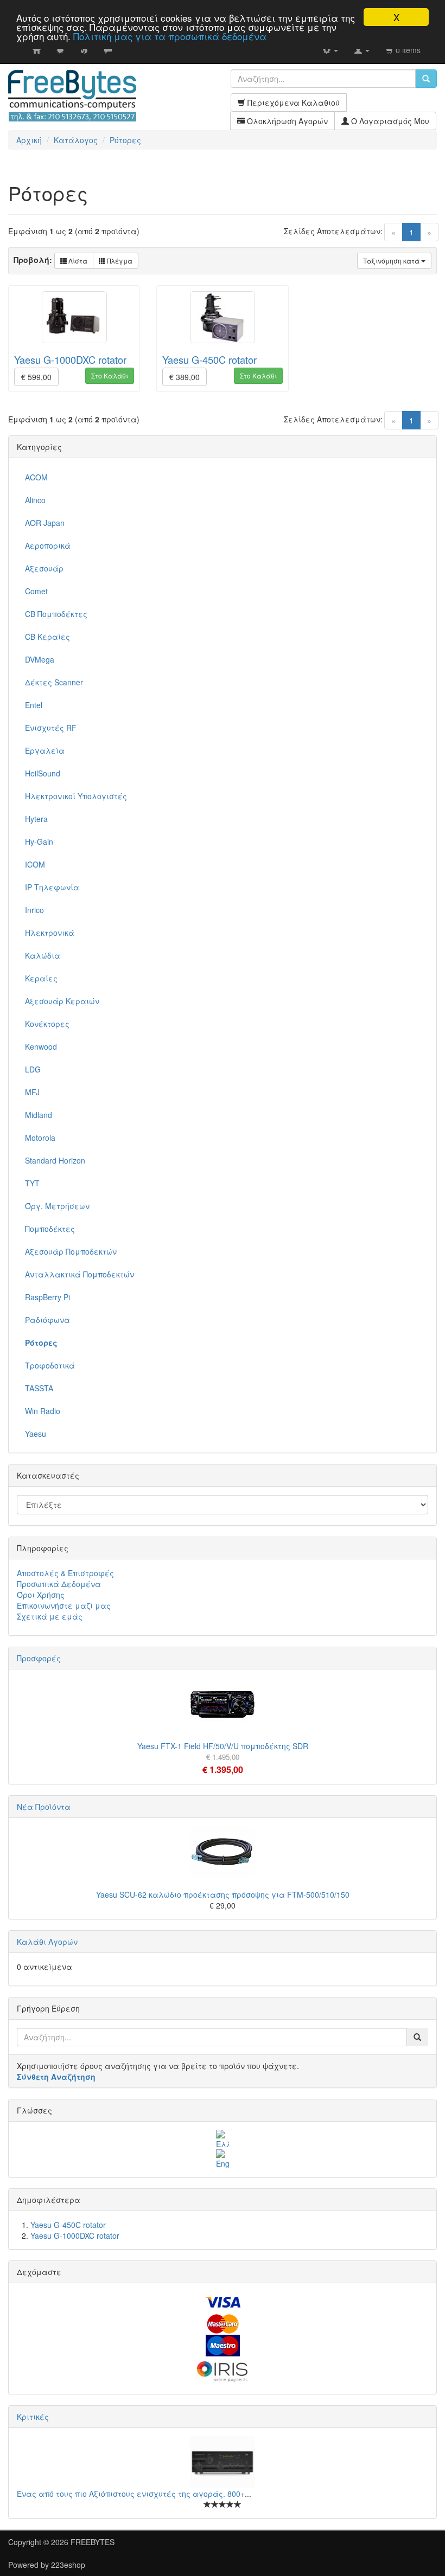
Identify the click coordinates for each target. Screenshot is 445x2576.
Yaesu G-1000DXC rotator (70, 359)
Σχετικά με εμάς (50, 1616)
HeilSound (43, 773)
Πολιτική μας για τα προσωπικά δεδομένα (170, 36)
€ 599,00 (36, 377)
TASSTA (39, 1388)
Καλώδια (43, 955)
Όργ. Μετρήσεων (57, 1206)
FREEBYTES (93, 2542)
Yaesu (36, 1434)
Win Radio (43, 1411)
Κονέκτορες (47, 1024)
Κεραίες (41, 978)
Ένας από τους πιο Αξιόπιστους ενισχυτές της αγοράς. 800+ (131, 2494)
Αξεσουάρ (44, 568)
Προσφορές (39, 1658)
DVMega (40, 659)
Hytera (36, 819)
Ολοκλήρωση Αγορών (286, 121)
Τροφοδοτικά (50, 1365)
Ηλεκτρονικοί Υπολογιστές (76, 796)
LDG (33, 1069)
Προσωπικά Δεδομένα (59, 1584)
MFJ (32, 1092)
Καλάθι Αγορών (47, 1942)
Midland (39, 1115)
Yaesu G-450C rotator (209, 359)
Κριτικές (33, 2417)
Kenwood (41, 1046)
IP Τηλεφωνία (52, 887)
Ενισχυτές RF (51, 728)
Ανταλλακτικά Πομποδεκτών (80, 1274)
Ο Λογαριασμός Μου (389, 121)
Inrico (34, 910)
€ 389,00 (185, 377)
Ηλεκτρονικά (50, 933)
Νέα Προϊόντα (44, 1807)
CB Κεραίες (47, 637)
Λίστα (77, 261)
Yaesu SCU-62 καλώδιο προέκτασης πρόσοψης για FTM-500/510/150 (223, 1894)
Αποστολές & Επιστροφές (65, 1573)
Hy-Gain (39, 841)
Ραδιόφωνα (47, 1320)
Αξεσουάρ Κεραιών (62, 1001)
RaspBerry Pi (47, 1297)
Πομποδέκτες (50, 1229)
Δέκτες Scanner (54, 682)
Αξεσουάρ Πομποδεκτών (71, 1251)
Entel (34, 705)
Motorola (40, 1138)
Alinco (35, 500)
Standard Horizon (55, 1160)
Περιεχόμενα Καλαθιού (293, 102)
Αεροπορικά (48, 545)
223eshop (68, 2565)
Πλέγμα (119, 261)
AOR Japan (45, 523)
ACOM (36, 477)
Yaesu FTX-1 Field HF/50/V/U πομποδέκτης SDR (223, 1746)
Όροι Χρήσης (41, 1595)
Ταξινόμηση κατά (392, 261)
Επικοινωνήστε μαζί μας (64, 1605)
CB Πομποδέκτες (56, 614)
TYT (32, 1183)
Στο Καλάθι (110, 375)
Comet (36, 591)
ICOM (35, 864)
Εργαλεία (45, 750)
